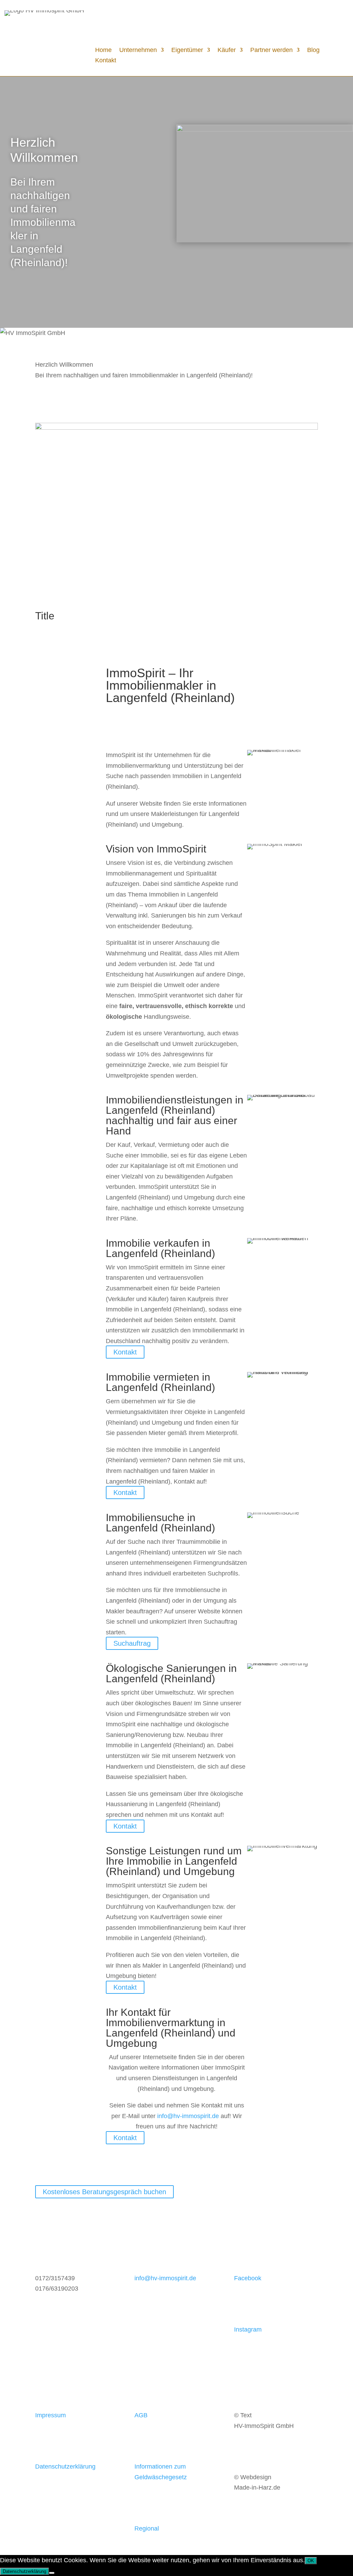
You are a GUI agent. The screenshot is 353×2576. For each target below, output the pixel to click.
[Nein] (52, 2573)
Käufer (227, 50)
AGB (141, 2415)
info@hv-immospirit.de (188, 2116)
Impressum (51, 2415)
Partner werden (271, 50)
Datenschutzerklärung (65, 2467)
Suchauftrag (132, 1643)
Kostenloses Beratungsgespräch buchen (104, 2192)
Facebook (248, 2278)
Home (103, 50)
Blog (313, 50)
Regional (147, 2528)
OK (311, 2561)
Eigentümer (187, 50)
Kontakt (106, 61)
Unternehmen (138, 50)
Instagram (248, 2329)
